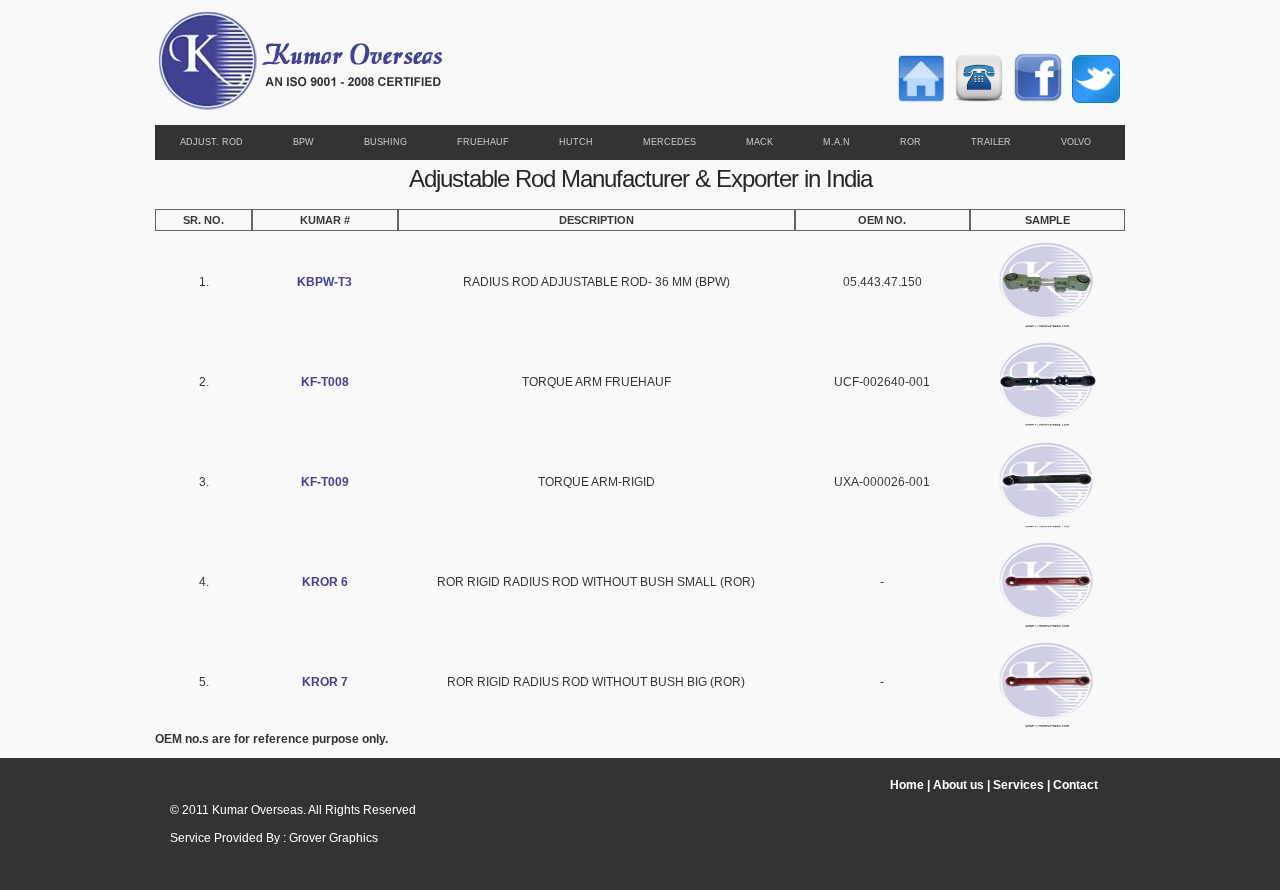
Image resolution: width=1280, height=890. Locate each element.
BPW (303, 142)
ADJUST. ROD (211, 142)
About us (958, 785)
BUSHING (385, 142)
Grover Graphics (333, 838)
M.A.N (836, 142)
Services (1018, 785)
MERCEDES (669, 142)
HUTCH (576, 142)
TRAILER (991, 142)
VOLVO (1076, 142)
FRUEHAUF (483, 142)
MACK (759, 142)
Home (907, 785)
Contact (1075, 785)
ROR (910, 142)
